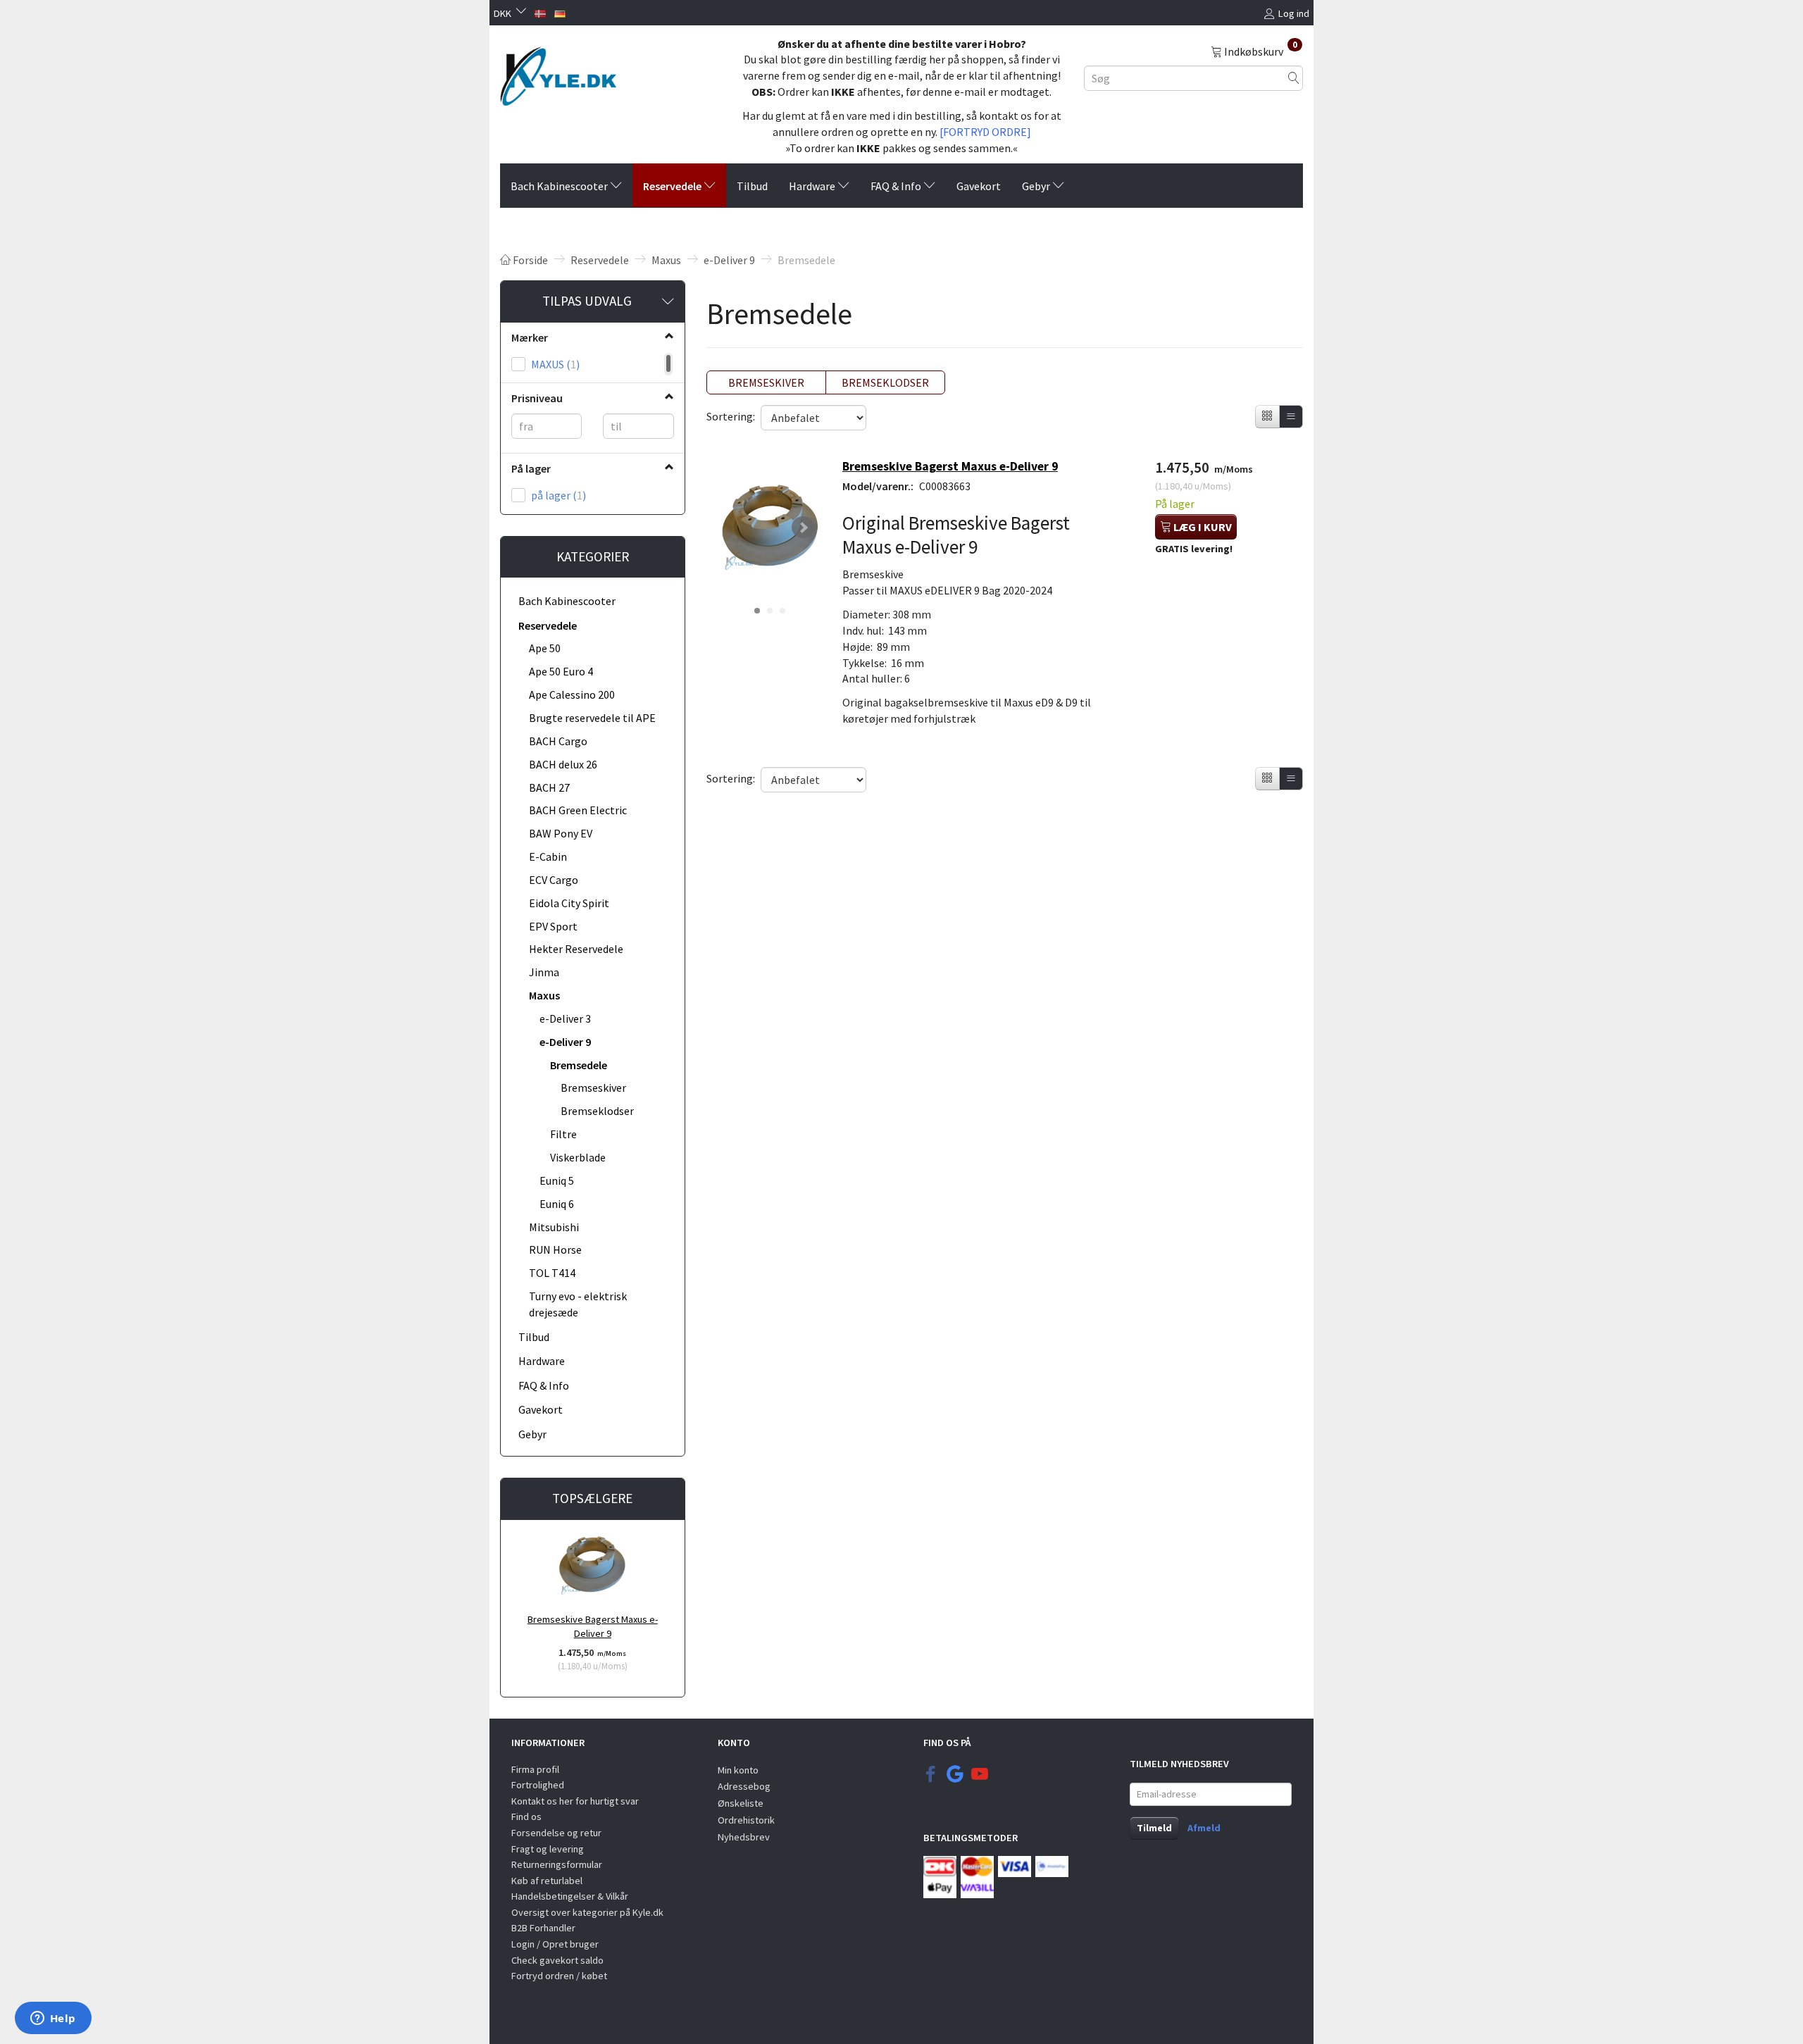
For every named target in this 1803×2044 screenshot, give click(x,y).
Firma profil (535, 1769)
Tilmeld (1154, 1828)
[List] (1291, 417)
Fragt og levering (548, 1849)
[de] (560, 12)
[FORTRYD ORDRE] (985, 132)
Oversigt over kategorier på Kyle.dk (587, 1912)
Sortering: (731, 416)
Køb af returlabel (547, 1881)
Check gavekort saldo (557, 1960)
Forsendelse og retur (556, 1833)
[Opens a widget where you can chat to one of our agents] (53, 2019)
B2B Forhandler (543, 1928)
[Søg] (1294, 78)
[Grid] (1267, 417)
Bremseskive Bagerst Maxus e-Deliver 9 (593, 1627)
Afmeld (1204, 1828)
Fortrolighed (538, 1785)
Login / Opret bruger (555, 1944)
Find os (526, 1816)
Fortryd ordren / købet (559, 1976)
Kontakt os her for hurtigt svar (575, 1801)
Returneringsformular (557, 1864)
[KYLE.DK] (558, 73)
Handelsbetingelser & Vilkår (570, 1896)
